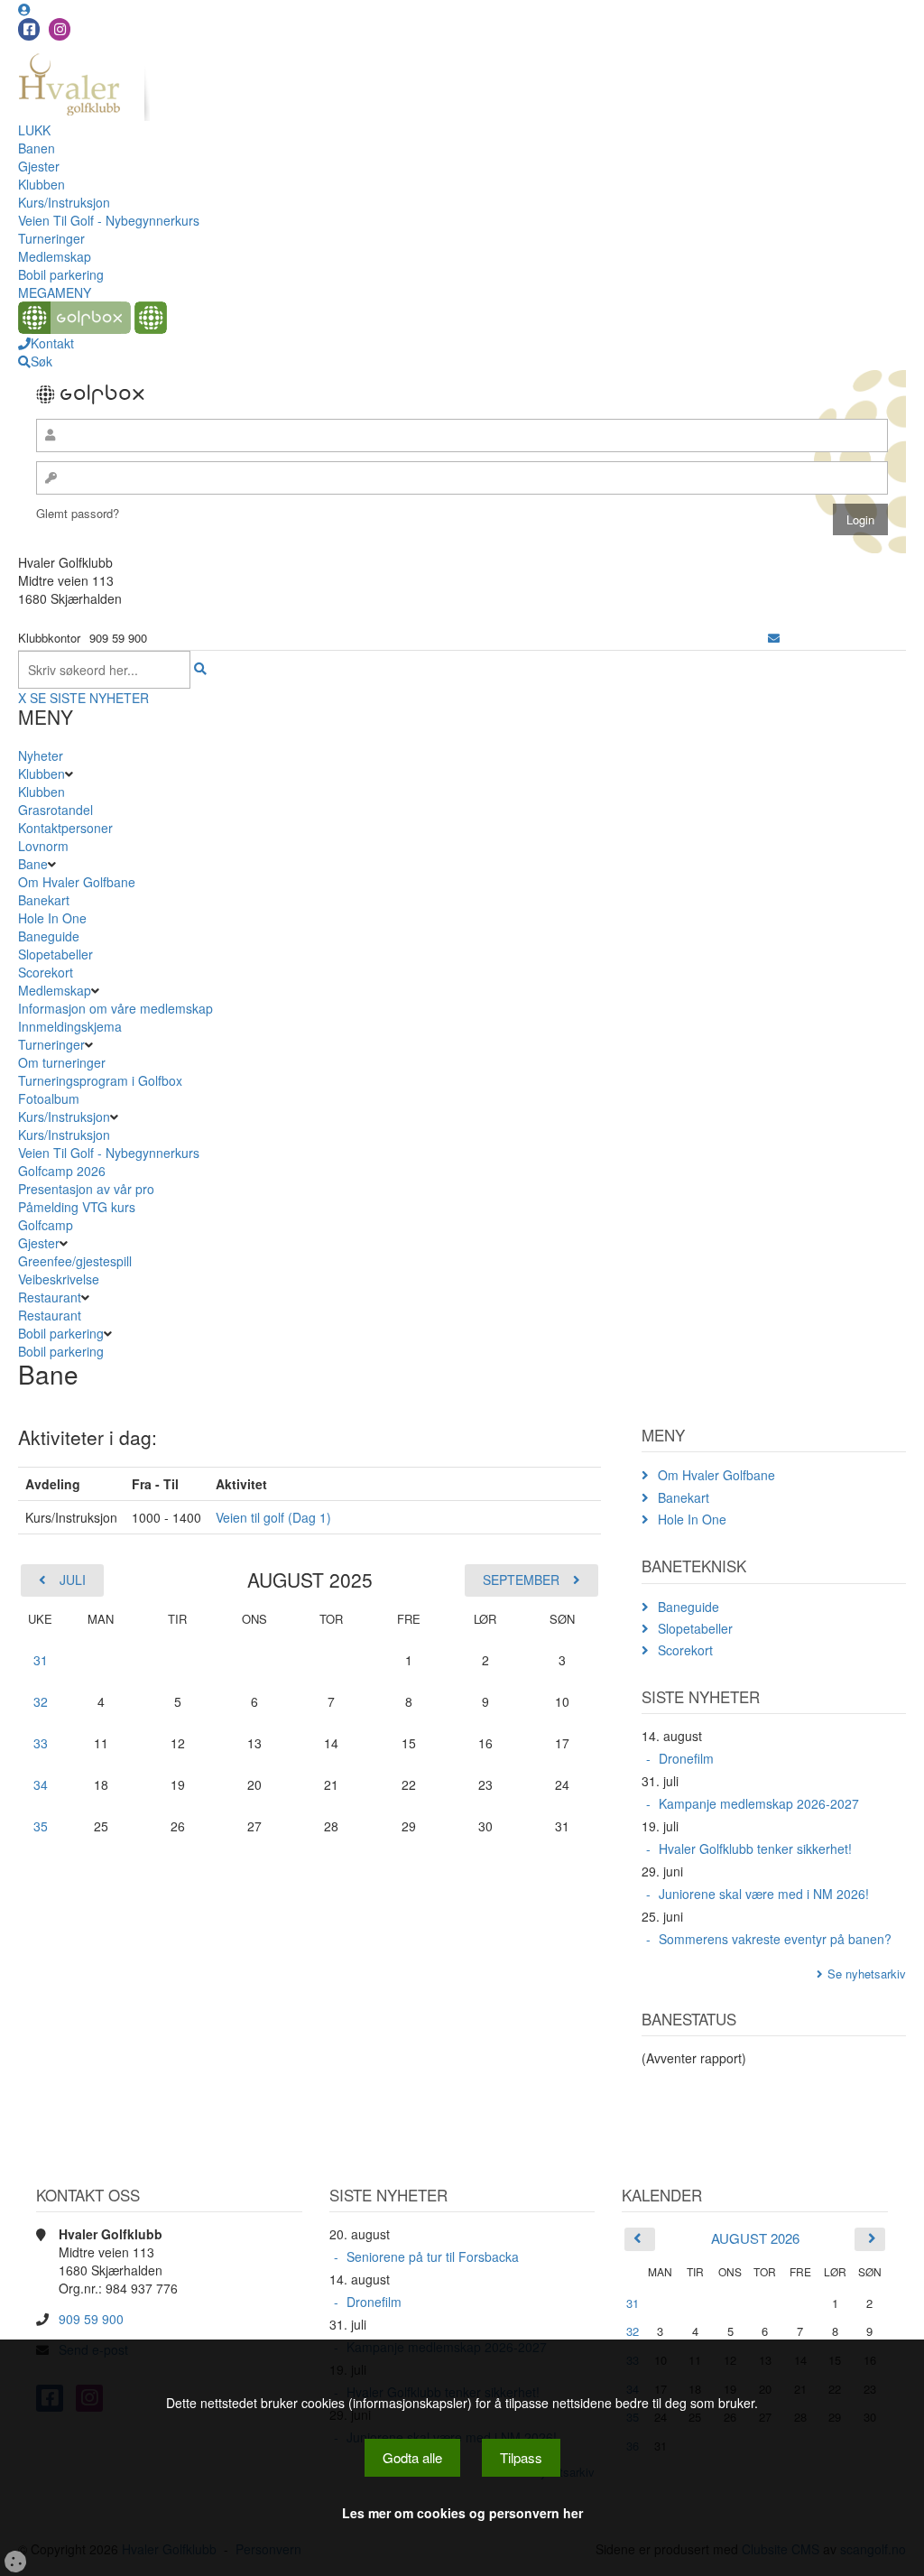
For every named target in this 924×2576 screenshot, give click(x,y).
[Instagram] (60, 29)
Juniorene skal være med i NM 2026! (764, 1894)
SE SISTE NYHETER (89, 698)
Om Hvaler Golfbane (77, 882)
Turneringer (51, 238)
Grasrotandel (55, 810)
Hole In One (52, 918)
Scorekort (46, 972)
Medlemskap (55, 256)
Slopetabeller (55, 954)
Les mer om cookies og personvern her (462, 2513)
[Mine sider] (24, 9)
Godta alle (412, 2457)
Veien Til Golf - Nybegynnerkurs (109, 220)
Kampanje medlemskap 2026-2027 (759, 1803)
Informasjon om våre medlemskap (115, 1008)
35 (41, 1826)
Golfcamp (46, 1225)
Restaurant (50, 1297)
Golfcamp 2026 (62, 1171)
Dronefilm (686, 1758)
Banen (37, 148)
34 (41, 1784)
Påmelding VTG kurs (77, 1207)
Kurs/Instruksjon (64, 202)
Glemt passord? (78, 513)
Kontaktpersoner (65, 828)
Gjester (39, 166)
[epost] (774, 638)
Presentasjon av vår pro (86, 1189)
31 (41, 1660)
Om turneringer (62, 1062)
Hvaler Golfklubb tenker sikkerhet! (755, 1849)
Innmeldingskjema (70, 1026)
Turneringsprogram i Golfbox (100, 1080)
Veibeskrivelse (59, 1279)
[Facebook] (29, 29)
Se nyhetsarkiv (867, 1974)
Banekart (44, 900)
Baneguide (49, 936)
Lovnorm (43, 846)
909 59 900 (91, 2319)
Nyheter (41, 755)
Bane (33, 864)
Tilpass (521, 2457)
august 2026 (755, 2238)
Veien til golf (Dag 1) (273, 1517)
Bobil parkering (61, 274)
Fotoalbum (49, 1098)
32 (41, 1701)
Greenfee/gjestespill (75, 1261)
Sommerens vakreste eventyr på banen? (775, 1939)
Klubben (42, 184)
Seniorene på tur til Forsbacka (433, 2256)
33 (41, 1743)
